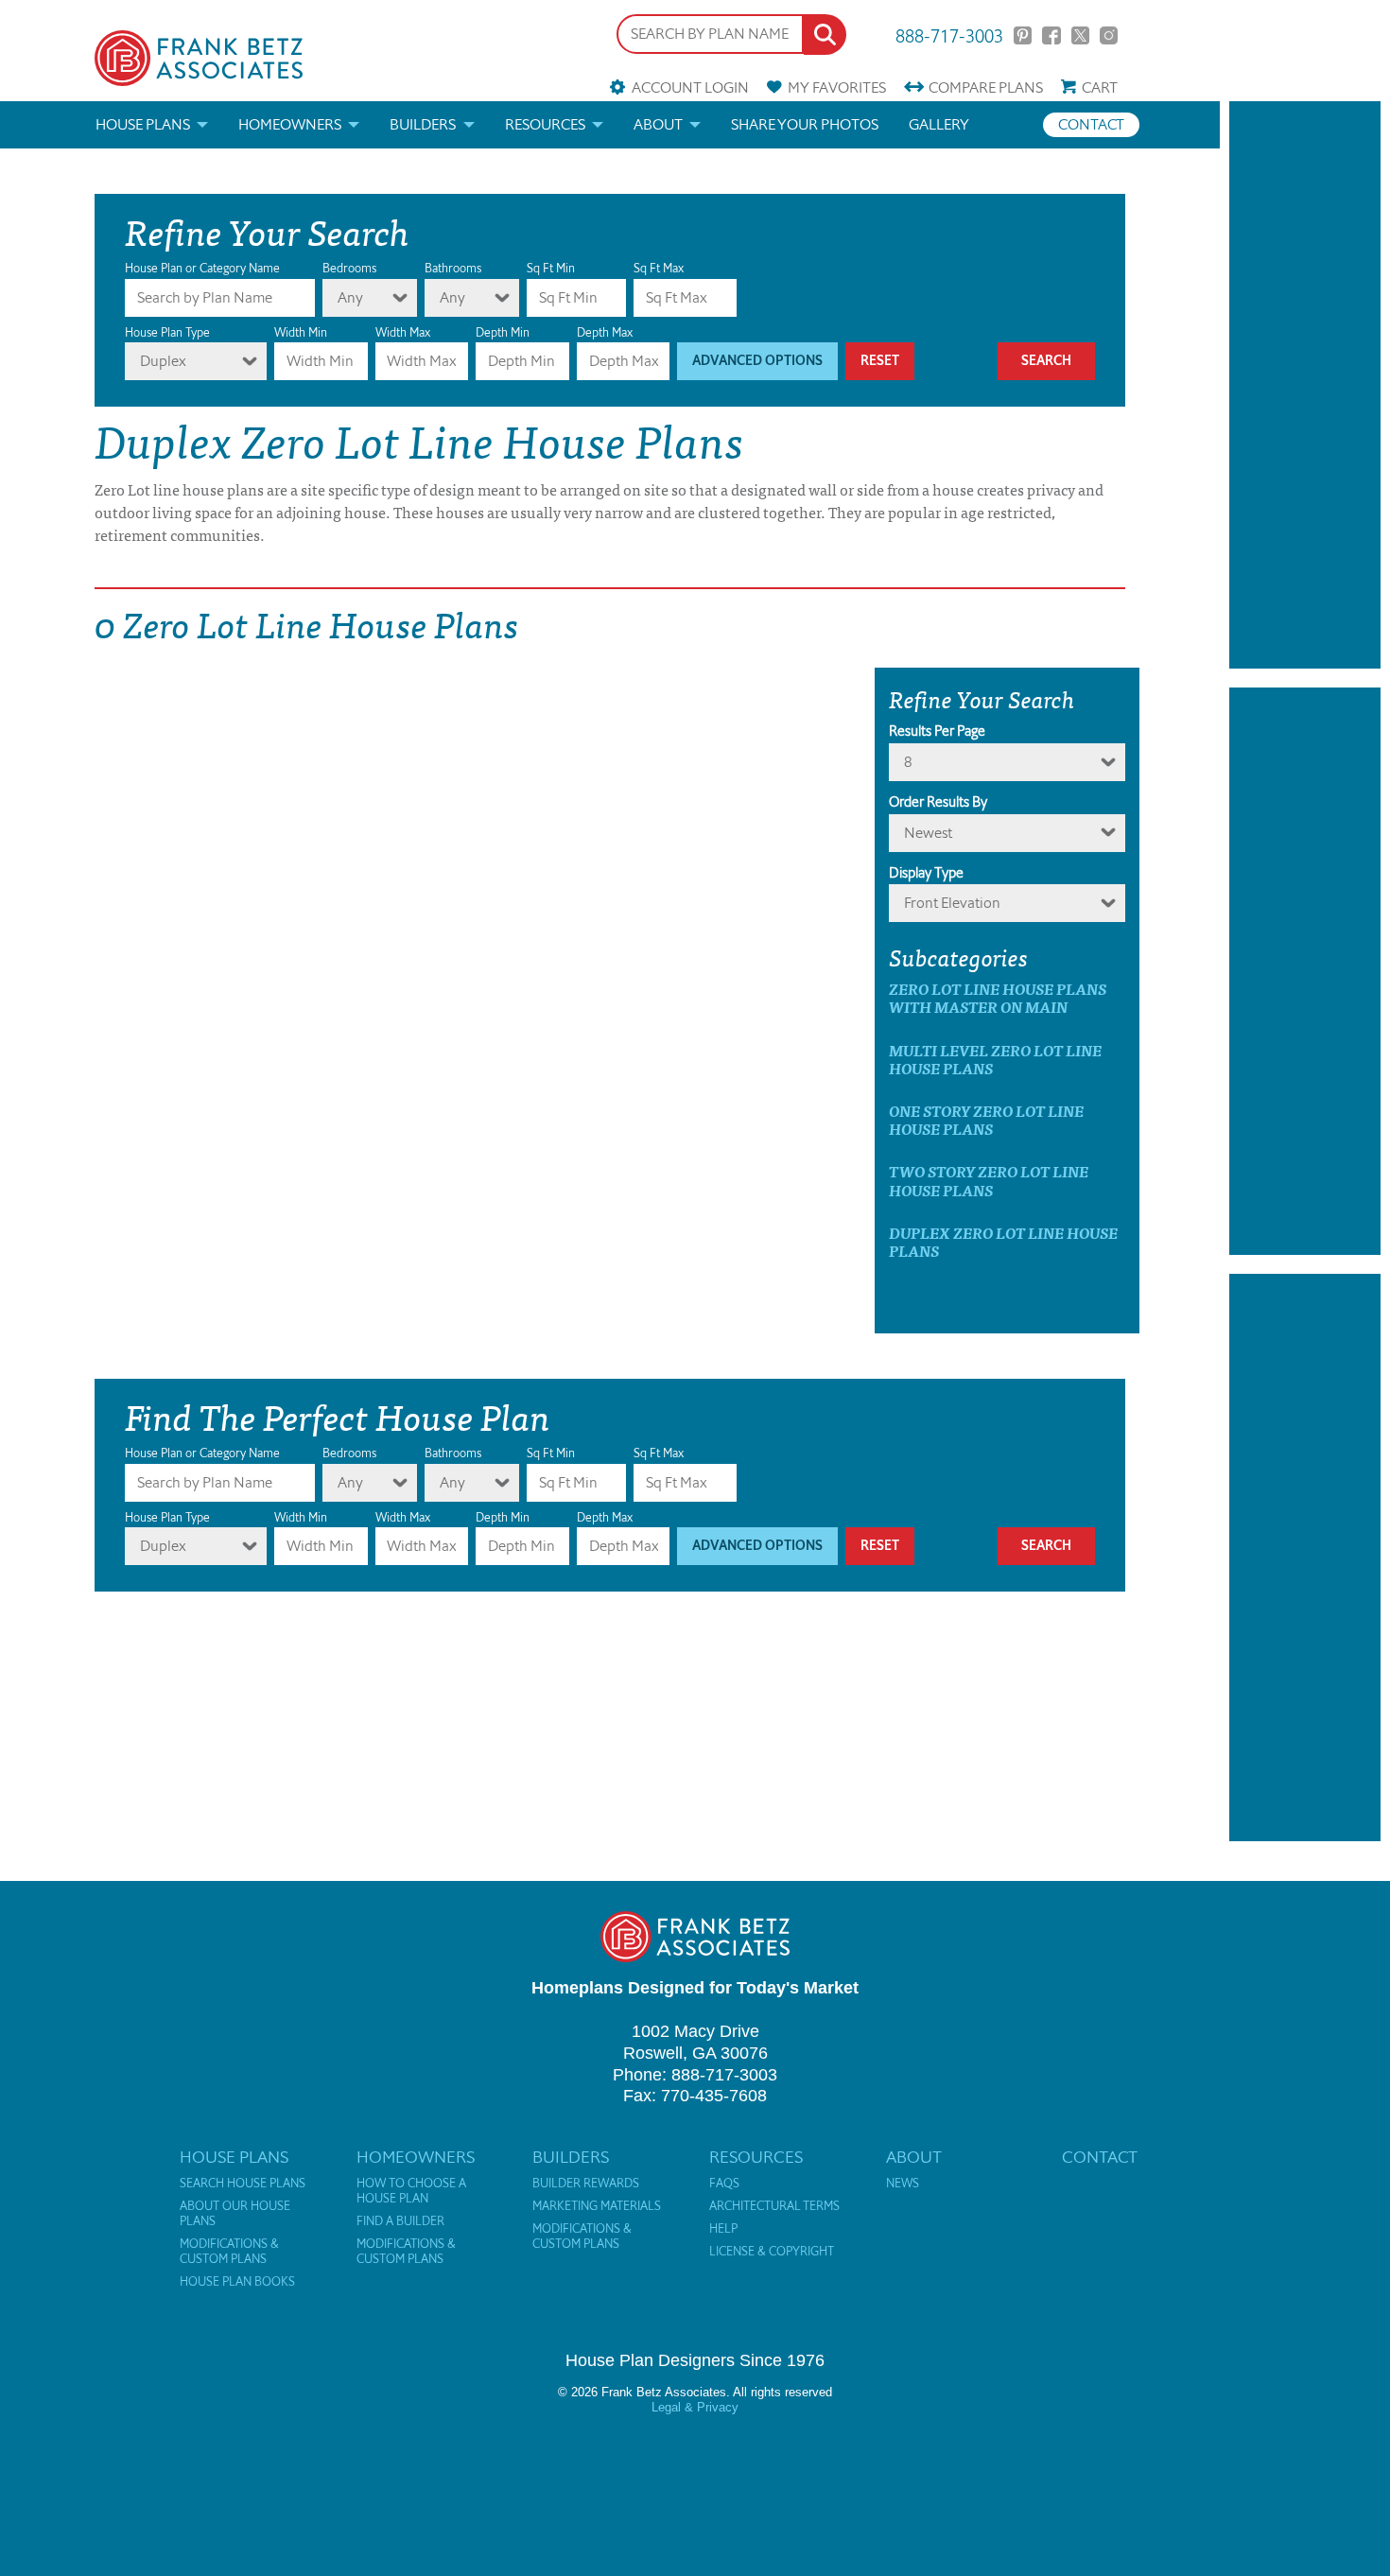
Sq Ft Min (551, 268)
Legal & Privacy (695, 2407)
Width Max (403, 332)
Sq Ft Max (659, 268)
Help (723, 2229)
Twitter (1080, 35)
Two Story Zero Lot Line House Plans (989, 1180)
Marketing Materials (597, 2206)
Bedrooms (349, 268)
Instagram (1109, 35)
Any (350, 297)
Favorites (837, 87)
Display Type (926, 873)
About (658, 124)
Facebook (1051, 35)
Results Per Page (937, 731)
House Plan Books (237, 2282)
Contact (1091, 124)
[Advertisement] (1305, 385)
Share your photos (805, 124)
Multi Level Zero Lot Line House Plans (995, 1059)
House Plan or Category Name (202, 268)
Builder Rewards (586, 2184)
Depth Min (503, 332)
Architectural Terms (774, 2206)
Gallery (939, 124)
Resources (545, 124)
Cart (1100, 87)
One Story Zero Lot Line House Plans (986, 1120)
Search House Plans (243, 2184)
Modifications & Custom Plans (229, 2252)
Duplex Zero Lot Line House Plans (1003, 1242)
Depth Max (605, 332)
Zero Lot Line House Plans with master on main (998, 998)
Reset (880, 361)
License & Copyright (772, 2252)
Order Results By (938, 802)
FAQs (724, 2184)
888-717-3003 (949, 35)
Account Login (690, 87)
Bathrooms (453, 268)
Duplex (163, 361)
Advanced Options (757, 361)
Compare (986, 87)
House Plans (143, 124)
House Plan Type (167, 332)
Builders (423, 124)
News (903, 2184)
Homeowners (290, 124)
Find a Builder (400, 2221)
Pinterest (1023, 35)
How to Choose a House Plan (411, 2191)
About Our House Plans (235, 2214)
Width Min (301, 332)
